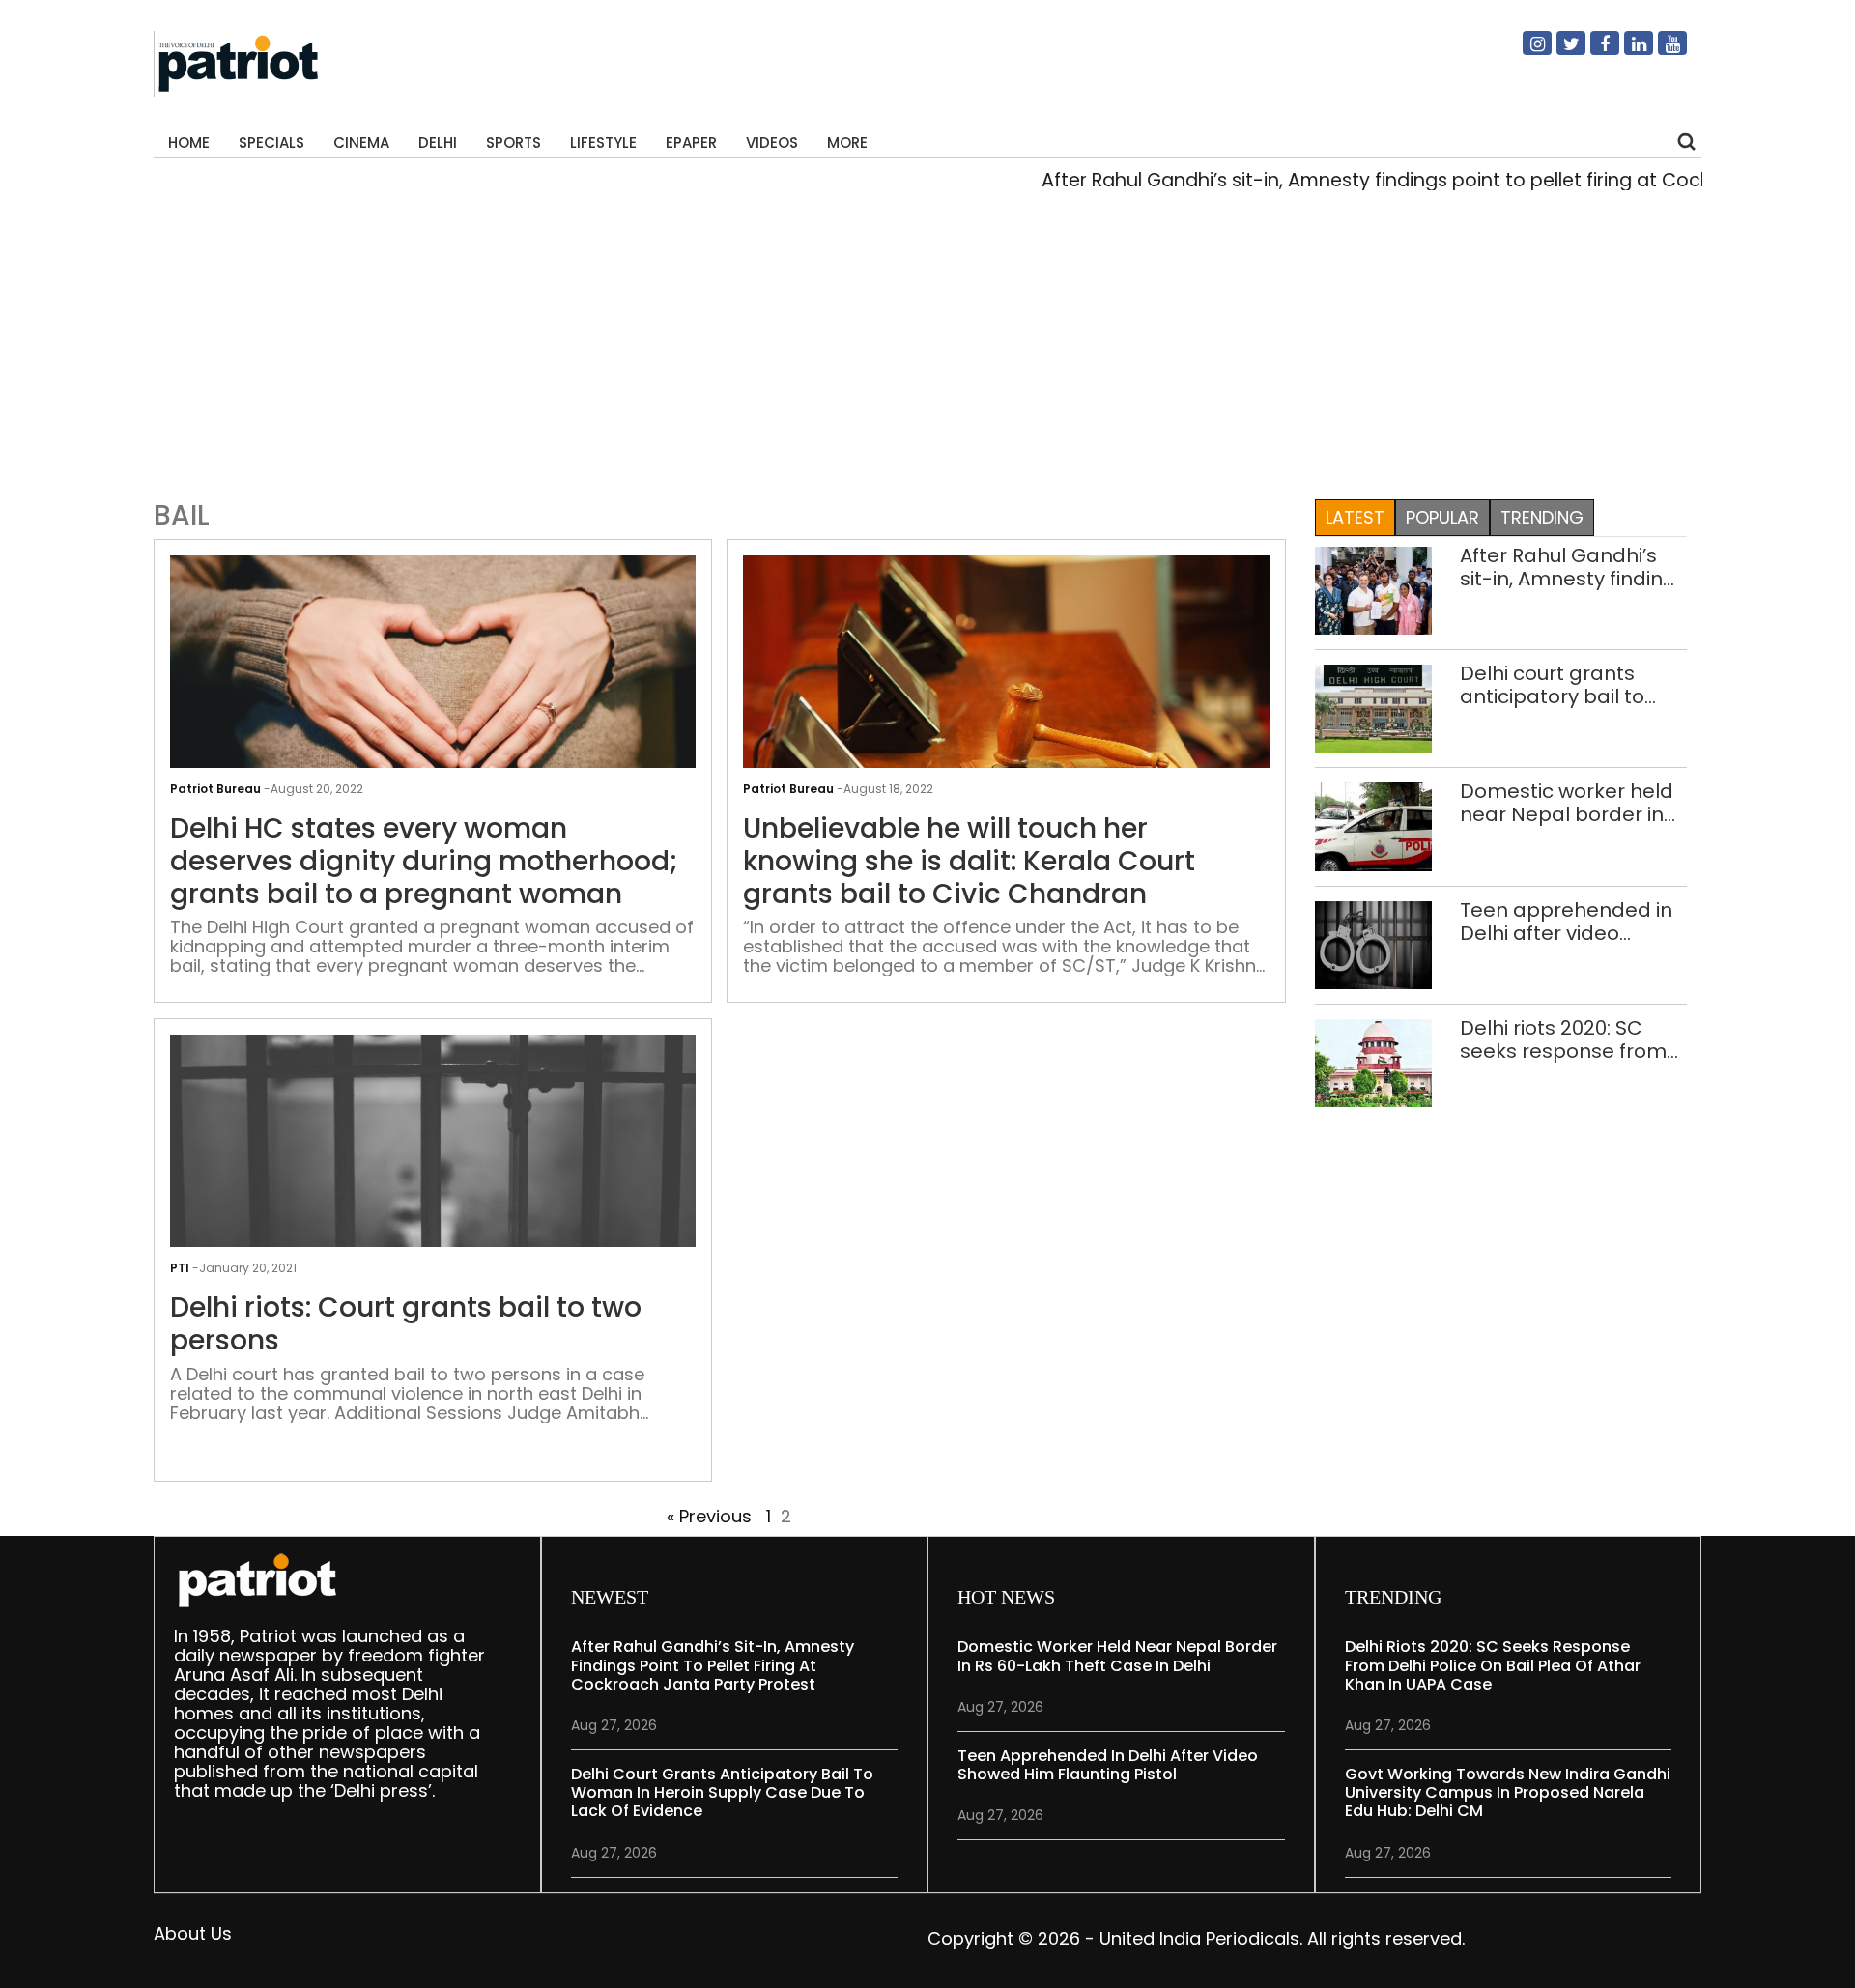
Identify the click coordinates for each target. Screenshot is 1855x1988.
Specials (271, 142)
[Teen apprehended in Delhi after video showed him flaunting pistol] (1374, 943)
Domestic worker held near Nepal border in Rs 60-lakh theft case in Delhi (1567, 803)
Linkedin (1627, 51)
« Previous (709, 1516)
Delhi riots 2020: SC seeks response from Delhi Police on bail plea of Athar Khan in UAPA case (1563, 1039)
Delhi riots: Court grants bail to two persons (406, 1324)
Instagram (1526, 51)
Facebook (1593, 51)
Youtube (1661, 51)
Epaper (691, 142)
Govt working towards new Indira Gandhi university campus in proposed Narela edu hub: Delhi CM (1508, 1792)
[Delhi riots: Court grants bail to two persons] (433, 1209)
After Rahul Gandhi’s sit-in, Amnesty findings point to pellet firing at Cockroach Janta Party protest (1573, 567)
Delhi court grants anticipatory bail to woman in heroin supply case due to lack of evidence (1553, 685)
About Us (193, 1933)
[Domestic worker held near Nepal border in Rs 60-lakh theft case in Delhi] (1374, 825)
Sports (514, 142)
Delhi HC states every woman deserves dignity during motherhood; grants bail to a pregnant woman (424, 861)
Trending (1542, 517)
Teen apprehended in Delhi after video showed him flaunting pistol (1566, 922)
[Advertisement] (927, 352)
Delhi (438, 142)
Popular (1442, 517)
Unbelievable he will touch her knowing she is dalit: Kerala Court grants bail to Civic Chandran (969, 861)
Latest (1355, 517)
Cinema (361, 142)
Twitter (1559, 51)
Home (189, 142)
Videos (772, 142)
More (847, 142)
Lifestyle (603, 142)
